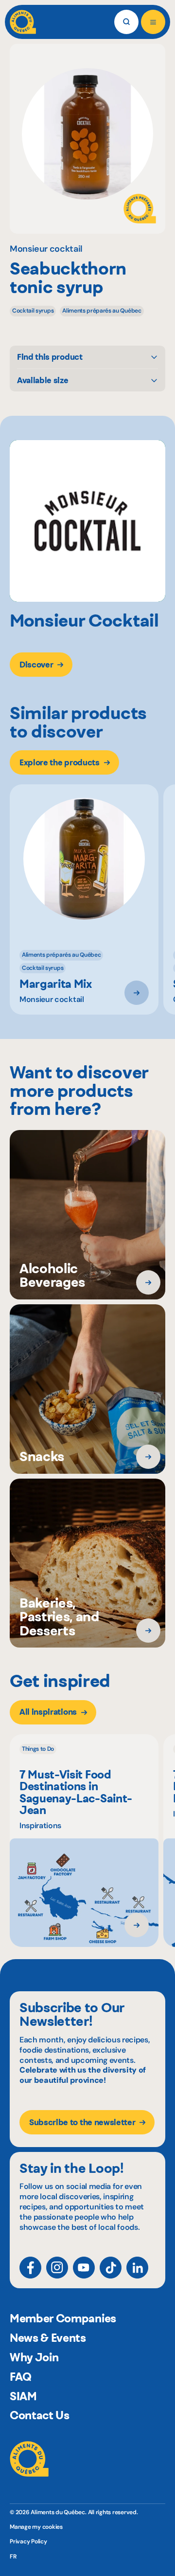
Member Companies (63, 2318)
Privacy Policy (28, 2541)
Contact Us (40, 2415)
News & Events (48, 2338)
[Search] (126, 22)
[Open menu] (153, 22)
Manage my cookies (36, 2527)
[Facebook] (30, 2268)
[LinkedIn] (137, 2268)
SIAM (23, 2396)
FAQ (21, 2377)
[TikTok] (111, 2268)
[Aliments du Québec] (23, 22)
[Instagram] (57, 2268)
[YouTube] (84, 2268)
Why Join (34, 2357)
